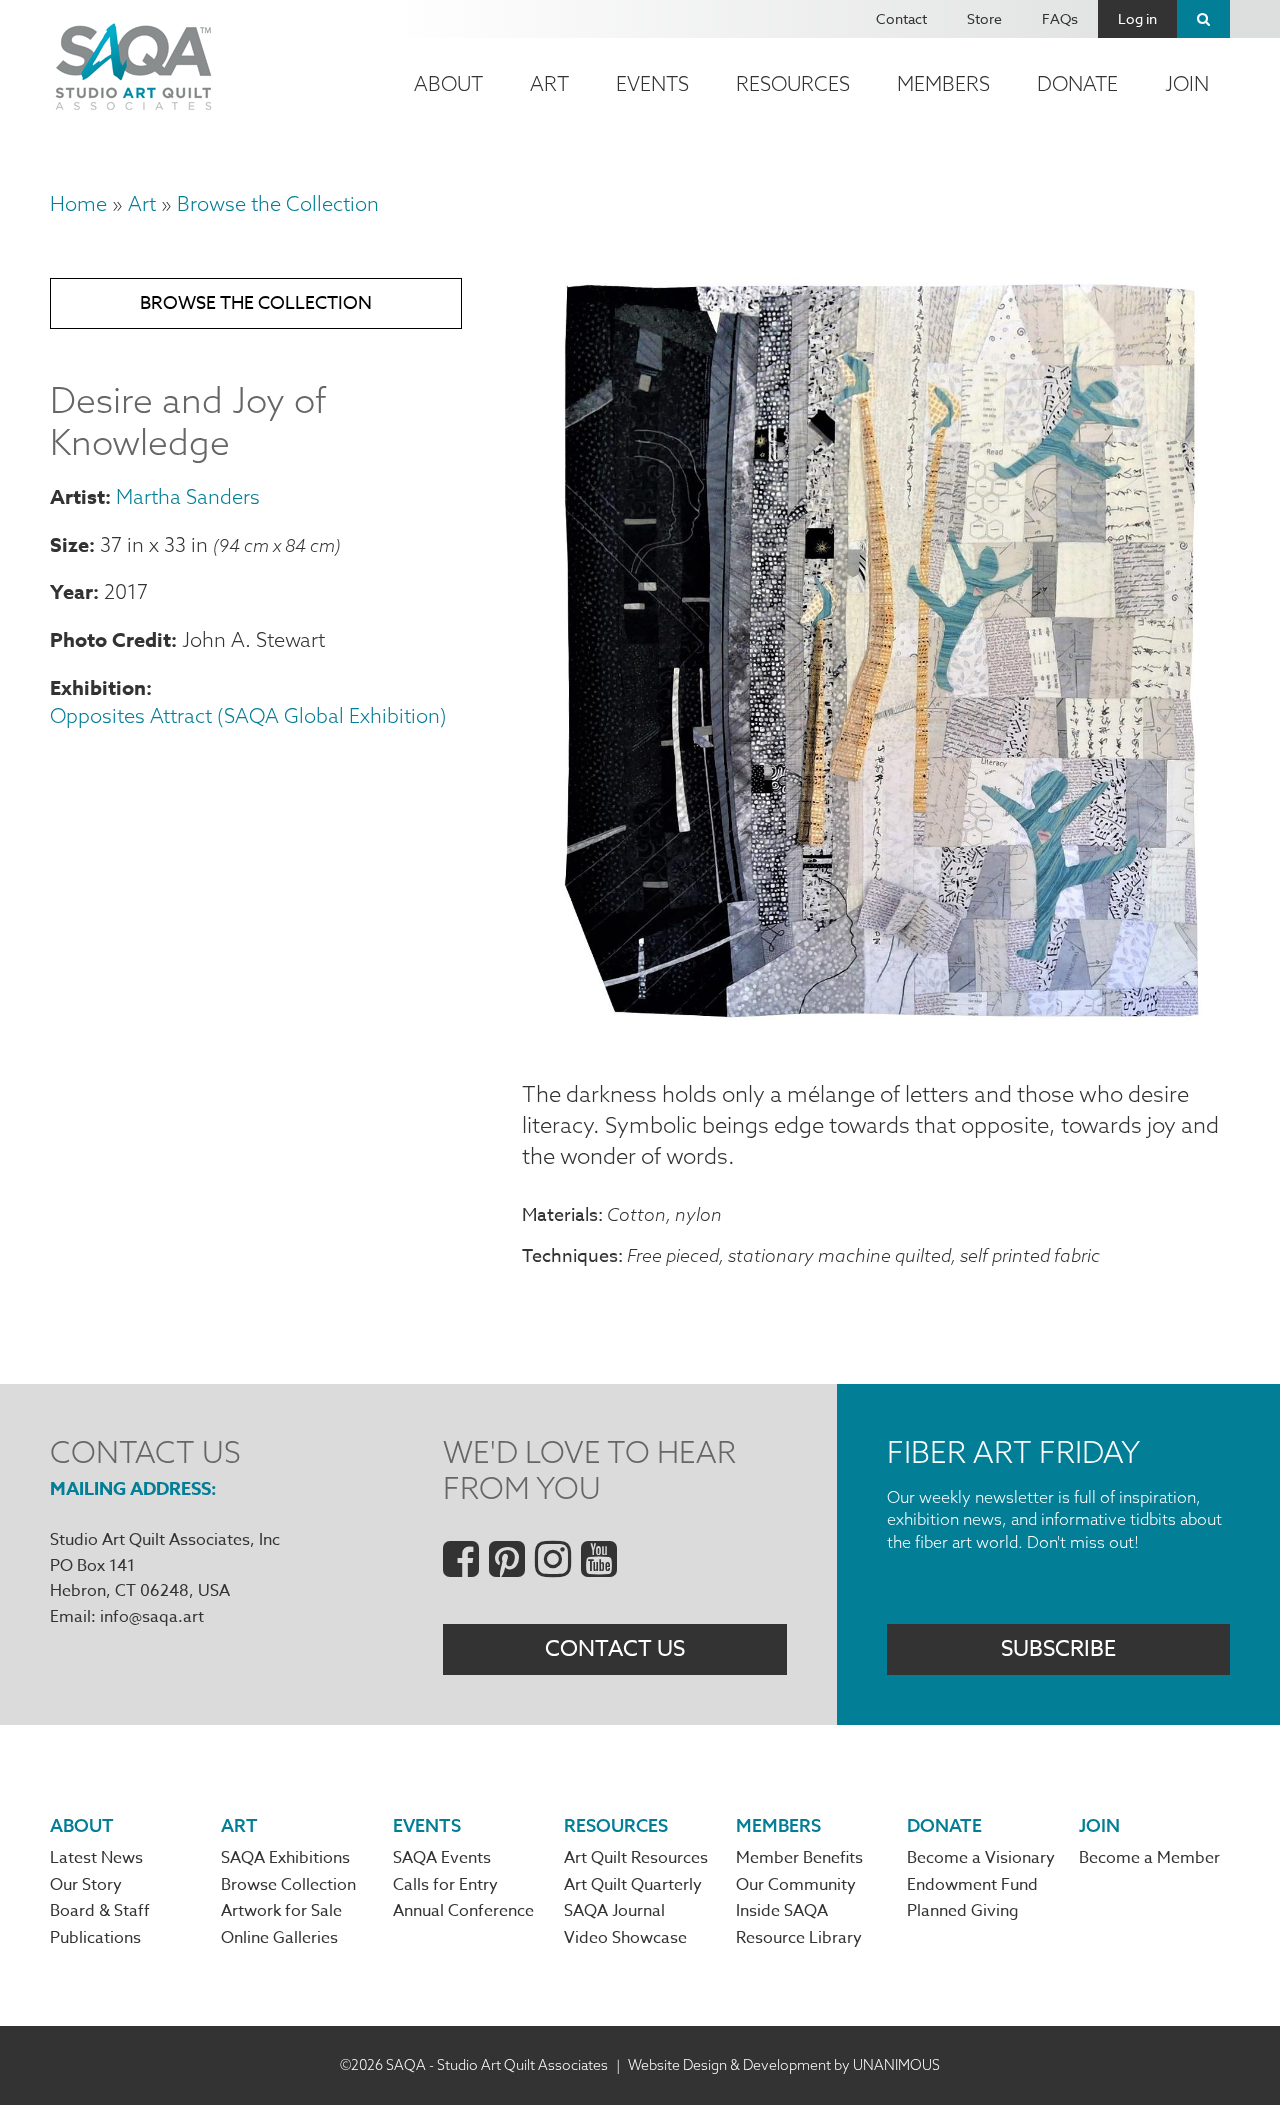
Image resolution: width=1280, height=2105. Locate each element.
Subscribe (1058, 1649)
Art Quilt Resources (636, 1858)
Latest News (96, 1858)
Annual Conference (463, 1911)
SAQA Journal (614, 1911)
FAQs (1060, 18)
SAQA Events (442, 1858)
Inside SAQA (782, 1911)
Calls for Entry (445, 1885)
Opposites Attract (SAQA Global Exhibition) (248, 715)
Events (652, 83)
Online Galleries (279, 1938)
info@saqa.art (152, 1617)
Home (78, 203)
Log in (1137, 18)
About (448, 83)
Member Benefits (799, 1858)
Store (984, 18)
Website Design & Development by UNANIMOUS (784, 2065)
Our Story (86, 1885)
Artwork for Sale (281, 1911)
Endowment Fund (972, 1885)
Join (1187, 83)
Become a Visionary (981, 1858)
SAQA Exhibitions (285, 1858)
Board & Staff (100, 1911)
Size (69, 544)
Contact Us (615, 1649)
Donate (1077, 83)
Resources (793, 83)
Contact (901, 18)
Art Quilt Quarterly (633, 1885)
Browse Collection (288, 1885)
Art (549, 83)
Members (943, 83)
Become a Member (1149, 1858)
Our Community (796, 1885)
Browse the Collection (278, 203)
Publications (95, 1938)
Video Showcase (625, 1938)
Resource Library (799, 1938)
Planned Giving (963, 1911)
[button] (876, 1031)
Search (1203, 19)
